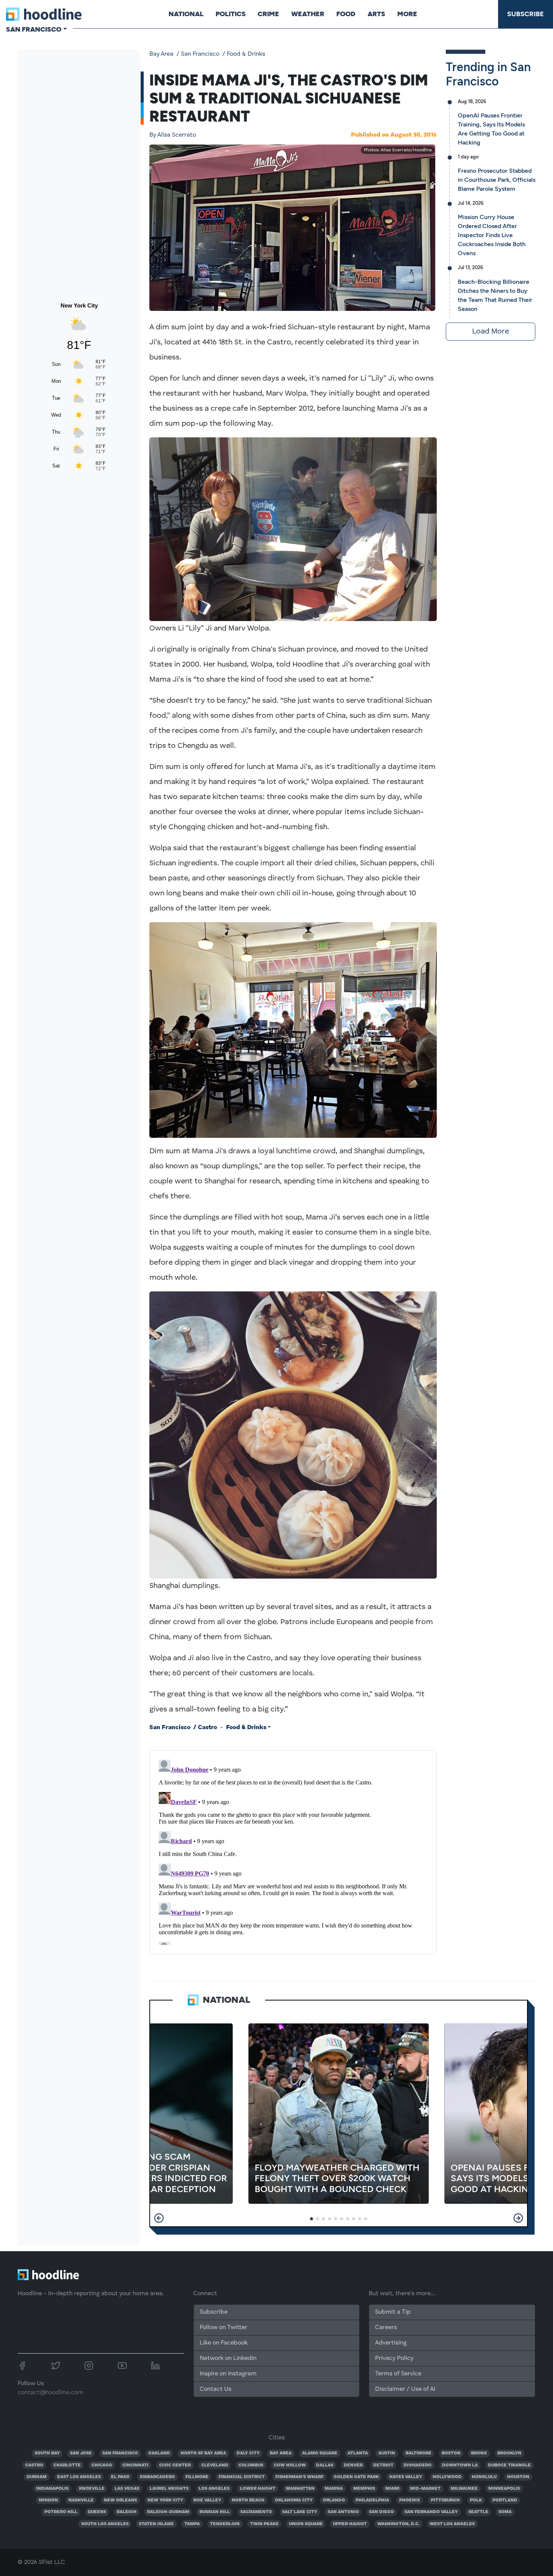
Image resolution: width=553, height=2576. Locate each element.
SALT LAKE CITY (300, 2512)
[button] (159, 2218)
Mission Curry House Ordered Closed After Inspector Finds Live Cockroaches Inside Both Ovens (492, 235)
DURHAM (37, 2477)
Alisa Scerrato (173, 135)
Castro (207, 1728)
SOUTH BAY (47, 2453)
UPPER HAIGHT (350, 2524)
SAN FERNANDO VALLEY (431, 2512)
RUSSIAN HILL (215, 2512)
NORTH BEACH (248, 2500)
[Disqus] (293, 1851)
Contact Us (216, 2389)
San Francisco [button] (34, 29)
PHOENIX (410, 2500)
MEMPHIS (364, 2489)
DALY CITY (248, 2453)
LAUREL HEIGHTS (169, 2489)
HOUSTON (518, 2477)
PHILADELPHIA (372, 2500)
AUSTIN (387, 2453)
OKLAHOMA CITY (294, 2500)
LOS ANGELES (214, 2489)
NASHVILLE (81, 2500)
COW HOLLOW (290, 2465)
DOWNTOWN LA (460, 2465)
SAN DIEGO (381, 2512)
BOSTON (451, 2453)
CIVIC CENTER (175, 2465)
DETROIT (383, 2465)
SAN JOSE (81, 2453)
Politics (231, 14)
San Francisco (200, 54)
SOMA (505, 2512)
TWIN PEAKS (264, 2524)
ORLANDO (334, 2500)
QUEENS (97, 2512)
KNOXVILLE (92, 2489)
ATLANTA (358, 2453)
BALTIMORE (419, 2453)
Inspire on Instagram (228, 2374)
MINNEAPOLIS (504, 2489)
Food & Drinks (246, 54)
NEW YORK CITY (165, 2500)
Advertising (391, 2343)
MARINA (334, 2489)
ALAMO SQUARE (320, 2453)
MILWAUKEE (464, 2489)
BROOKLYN (509, 2453)
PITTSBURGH (445, 2500)
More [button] (407, 14)
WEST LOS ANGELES (452, 2524)
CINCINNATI (135, 2465)
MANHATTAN (300, 2489)
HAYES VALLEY (406, 2477)
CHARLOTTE (67, 2465)
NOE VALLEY (207, 2500)
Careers (386, 2328)
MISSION (48, 2500)
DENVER (353, 2465)
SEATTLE (478, 2512)
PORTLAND (505, 2500)
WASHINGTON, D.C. (398, 2524)
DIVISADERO (418, 2465)
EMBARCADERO (157, 2477)
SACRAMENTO (256, 2512)
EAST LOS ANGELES (79, 2477)
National (186, 14)
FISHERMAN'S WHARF (299, 2477)
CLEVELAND (215, 2465)
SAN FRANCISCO (120, 2453)
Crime (268, 14)
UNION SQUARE (306, 2524)
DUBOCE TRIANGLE (509, 2465)
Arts (376, 14)
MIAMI (392, 2489)
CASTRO (34, 2465)
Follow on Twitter (223, 2328)
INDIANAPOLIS (52, 2489)
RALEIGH (127, 2512)
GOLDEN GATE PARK (356, 2477)
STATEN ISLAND (156, 2524)
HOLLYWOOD (447, 2477)
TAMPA (192, 2524)
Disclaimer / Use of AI (405, 2389)
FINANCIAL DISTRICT (242, 2477)
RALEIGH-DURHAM (168, 2512)
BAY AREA (281, 2453)
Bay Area (161, 54)
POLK (476, 2500)
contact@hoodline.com (50, 2393)
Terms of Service (398, 2374)
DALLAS (325, 2465)
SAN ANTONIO (343, 2512)
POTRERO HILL (61, 2512)
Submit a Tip (393, 2312)
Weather (308, 14)
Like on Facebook (224, 2343)
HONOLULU (484, 2477)
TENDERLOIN (225, 2524)
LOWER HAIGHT (258, 2489)
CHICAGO (102, 2465)
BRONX (479, 2453)
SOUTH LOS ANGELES (105, 2524)
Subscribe (526, 14)
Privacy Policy (394, 2358)
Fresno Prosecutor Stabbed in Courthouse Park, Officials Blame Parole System (497, 180)
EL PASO (120, 2477)
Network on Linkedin (228, 2358)
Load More (491, 332)
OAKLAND (159, 2453)
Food (346, 14)
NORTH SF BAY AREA (203, 2453)
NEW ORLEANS (120, 2500)
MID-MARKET (425, 2489)
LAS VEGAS (127, 2489)
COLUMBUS (251, 2465)
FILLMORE (197, 2477)
